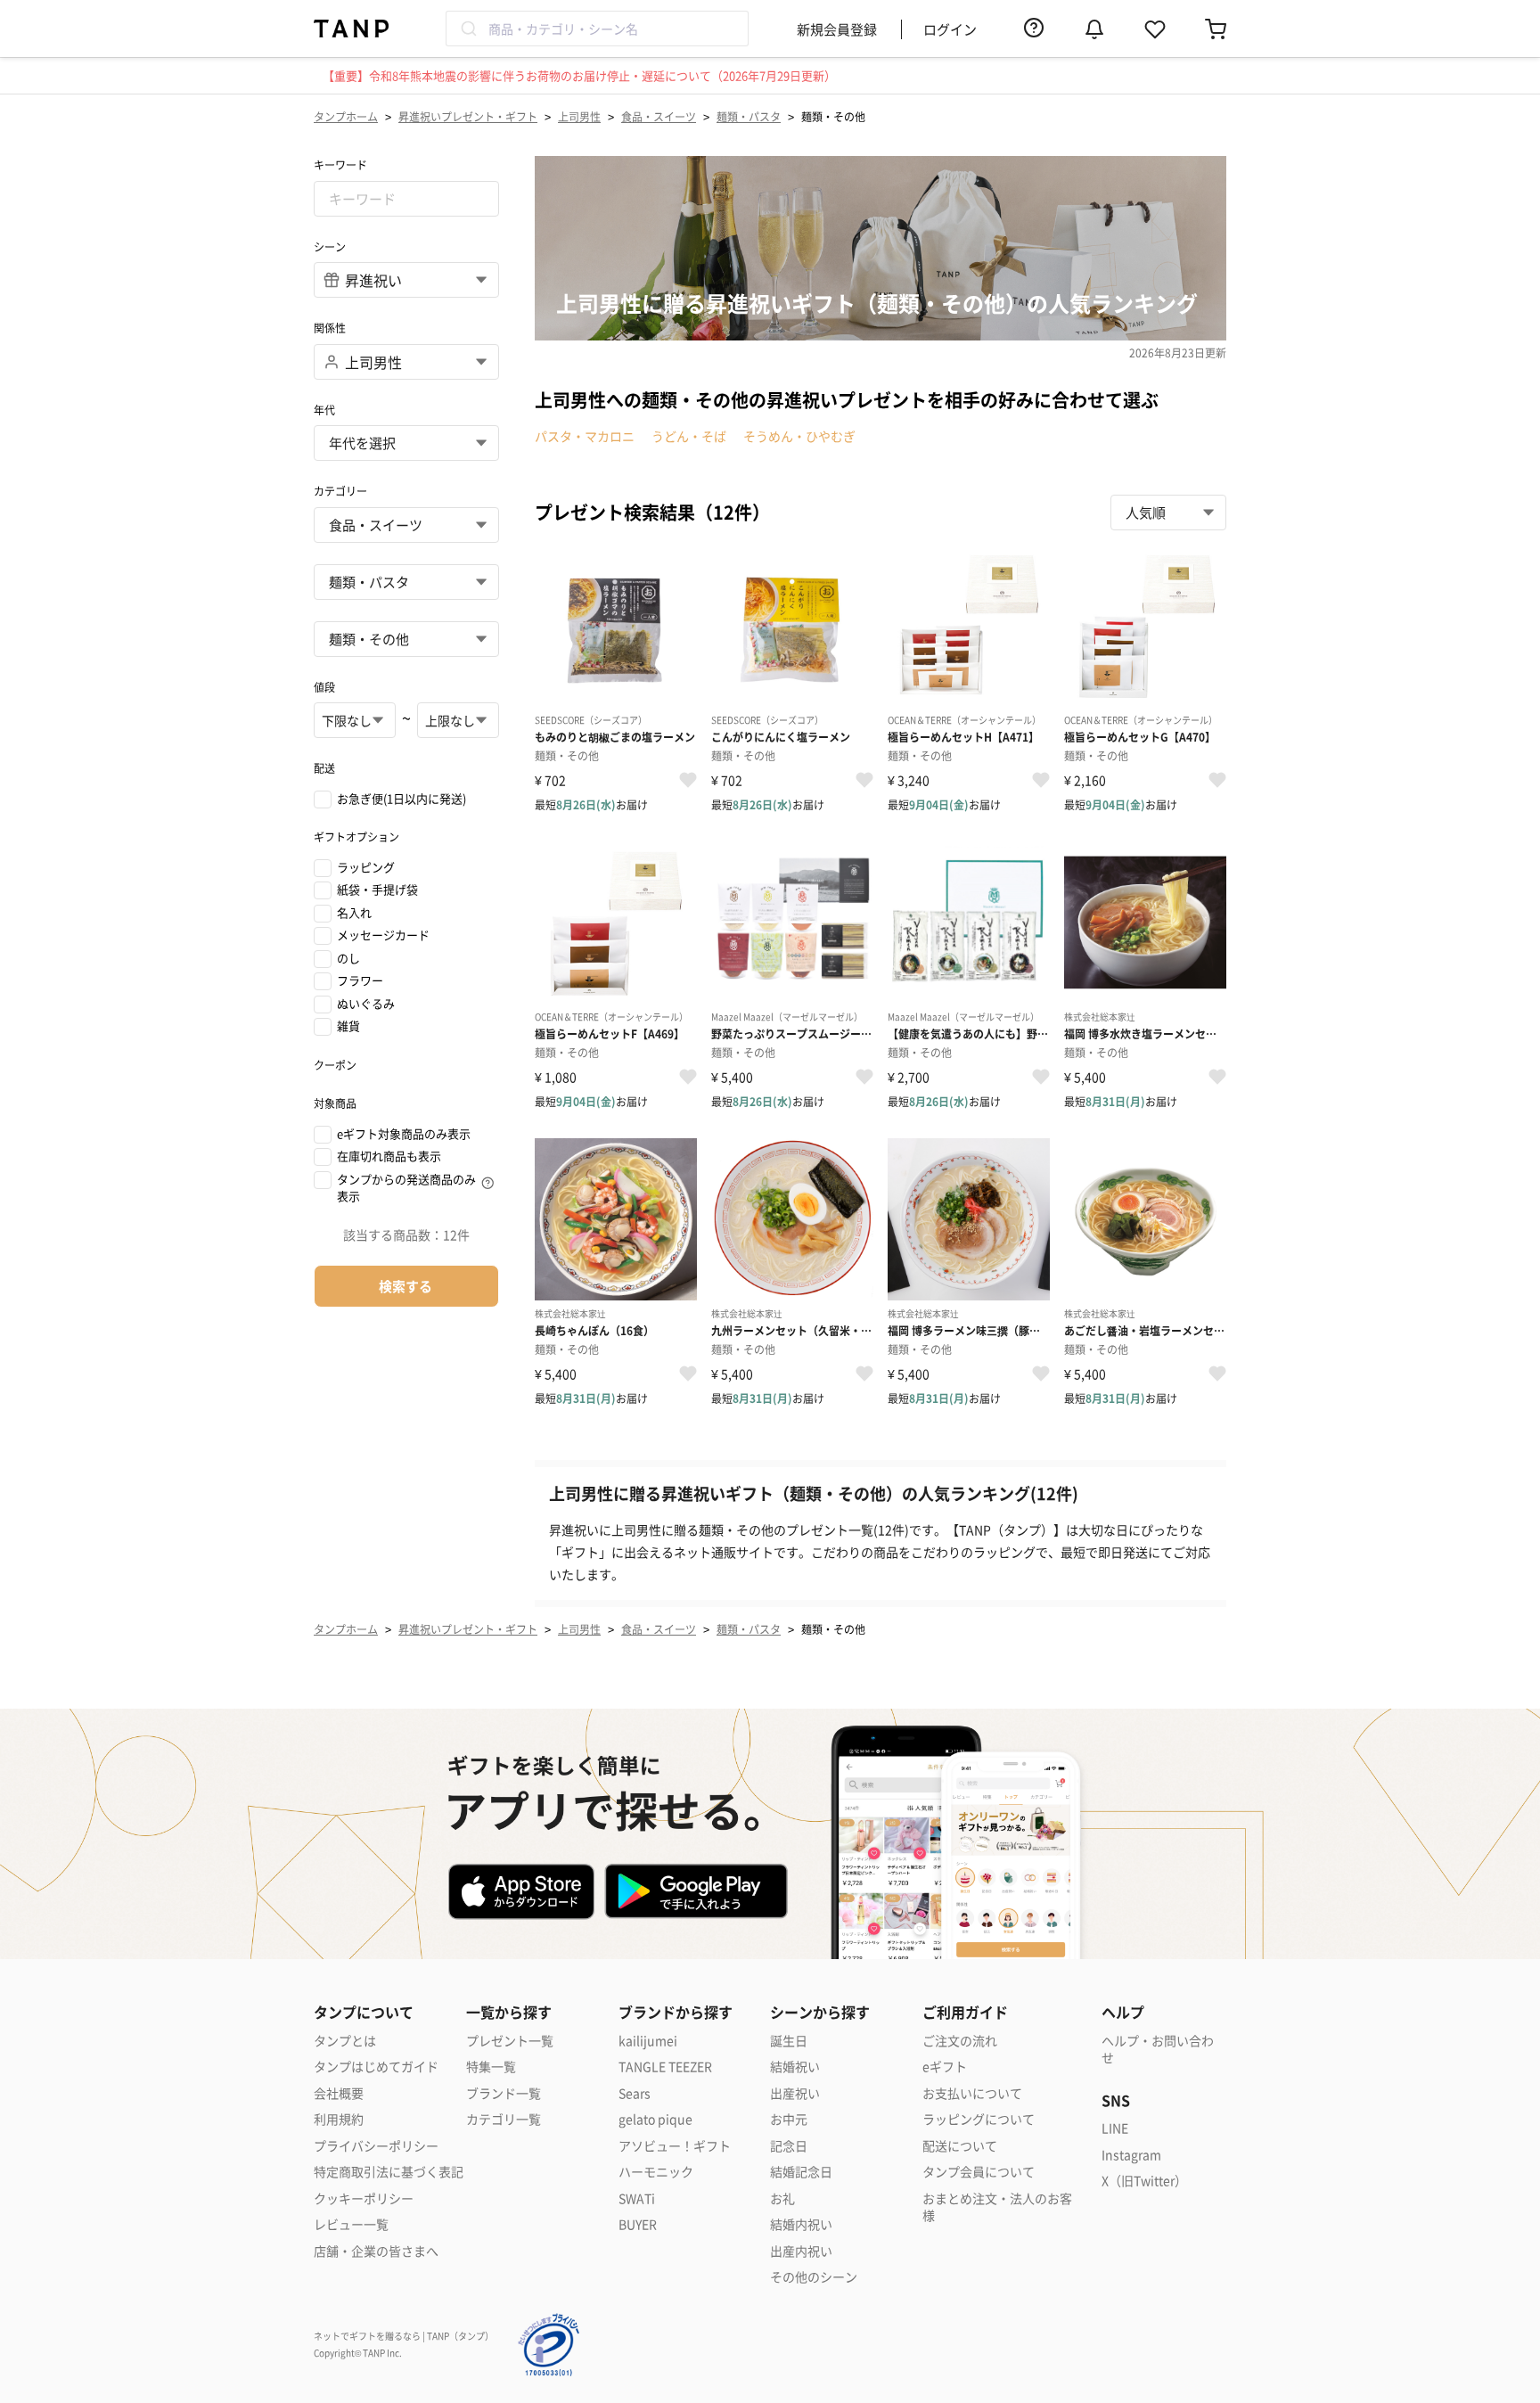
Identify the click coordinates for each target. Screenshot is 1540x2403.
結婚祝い (795, 2067)
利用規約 (339, 2119)
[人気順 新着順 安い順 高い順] (1168, 513)
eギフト (945, 2067)
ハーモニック (656, 2172)
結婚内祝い (801, 2224)
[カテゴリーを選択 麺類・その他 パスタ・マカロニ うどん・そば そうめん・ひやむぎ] (406, 639)
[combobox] (597, 29)
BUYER (638, 2224)
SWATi (637, 2198)
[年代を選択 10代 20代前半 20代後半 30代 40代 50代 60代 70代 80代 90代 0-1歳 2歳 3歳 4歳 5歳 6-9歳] (406, 443)
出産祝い (795, 2093)
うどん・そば (689, 436)
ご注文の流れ (960, 2041)
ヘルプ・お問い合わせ (1158, 2050)
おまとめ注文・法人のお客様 (997, 2207)
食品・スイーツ (659, 116)
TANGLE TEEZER (665, 2067)
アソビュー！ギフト (675, 2146)
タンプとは (345, 2041)
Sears (635, 2093)
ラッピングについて (979, 2119)
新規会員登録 (837, 29)
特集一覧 (491, 2067)
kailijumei (648, 2041)
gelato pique (655, 2119)
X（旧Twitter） (1144, 2181)
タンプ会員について (979, 2172)
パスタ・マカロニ (585, 436)
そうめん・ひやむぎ (799, 436)
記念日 (789, 2146)
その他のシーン (814, 2277)
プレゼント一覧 (510, 2041)
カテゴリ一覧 (504, 2119)
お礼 (782, 2198)
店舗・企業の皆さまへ (376, 2251)
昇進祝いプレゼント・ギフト (468, 116)
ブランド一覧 (504, 2093)
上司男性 (579, 116)
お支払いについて (972, 2093)
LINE (1115, 2128)
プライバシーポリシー (376, 2146)
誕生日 (789, 2041)
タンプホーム (346, 116)
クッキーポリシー (364, 2198)
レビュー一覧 (351, 2224)
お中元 (789, 2119)
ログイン (950, 29)
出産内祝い (801, 2251)
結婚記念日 (801, 2172)
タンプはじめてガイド (376, 2067)
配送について (960, 2146)
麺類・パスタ (749, 116)
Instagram (1131, 2155)
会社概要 (339, 2093)
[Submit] (467, 29)
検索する (405, 1286)
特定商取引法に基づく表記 (389, 2172)
